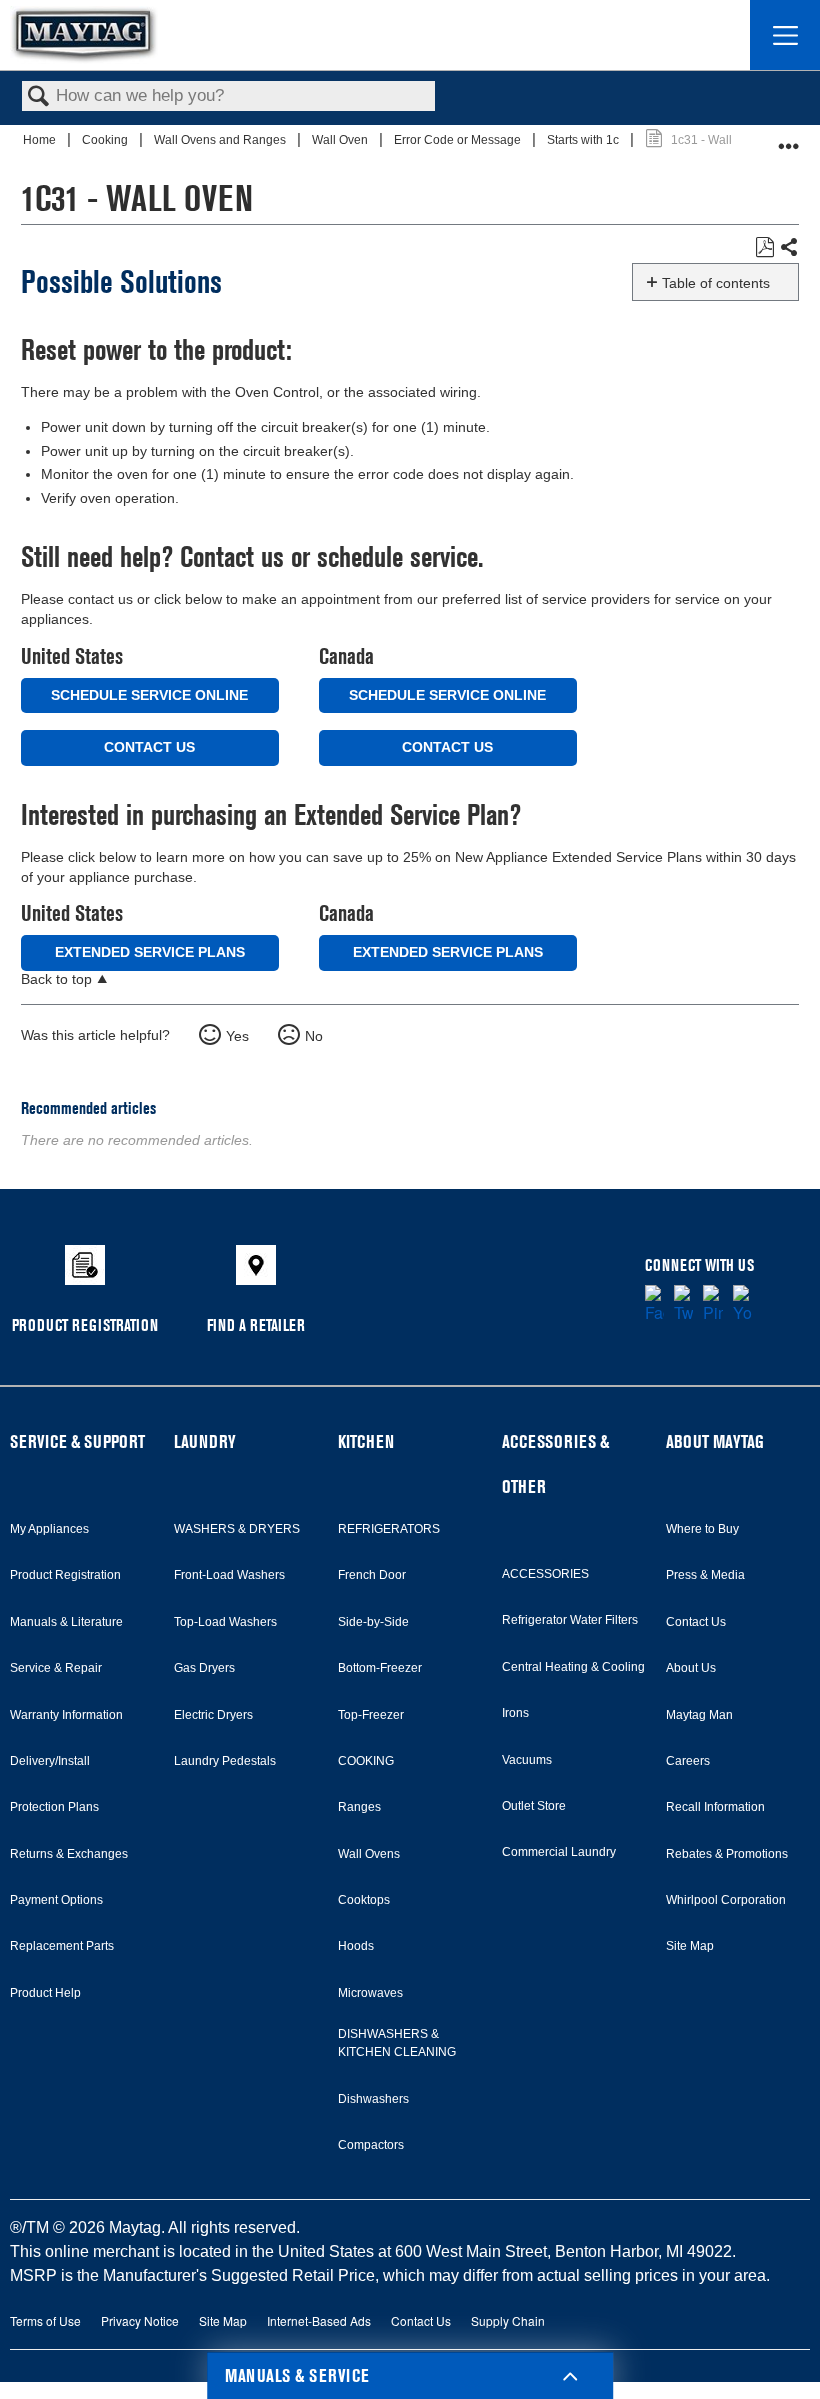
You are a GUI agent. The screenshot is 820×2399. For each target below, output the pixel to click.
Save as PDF (764, 247)
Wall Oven (341, 140)
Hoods (356, 1946)
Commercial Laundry (559, 1852)
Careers (688, 1761)
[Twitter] (683, 1305)
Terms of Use (45, 2320)
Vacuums (527, 1760)
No (314, 1036)
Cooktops (364, 1900)
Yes (237, 1036)
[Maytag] (84, 34)
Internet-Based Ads (319, 2320)
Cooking (106, 140)
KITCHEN (366, 1441)
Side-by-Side (373, 1622)
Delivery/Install (50, 1761)
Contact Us (149, 747)
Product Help (45, 1993)
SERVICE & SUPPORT (77, 1441)
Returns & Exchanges (69, 1854)
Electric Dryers (213, 1715)
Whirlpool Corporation (726, 1900)
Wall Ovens (369, 1854)
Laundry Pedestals (225, 1761)
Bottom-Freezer (380, 1668)
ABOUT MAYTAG (715, 1441)
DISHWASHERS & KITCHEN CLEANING (397, 2043)
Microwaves (370, 1993)
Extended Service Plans (150, 952)
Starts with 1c (584, 140)
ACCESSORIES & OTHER (555, 1464)
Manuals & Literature (66, 1622)
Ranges (359, 1807)
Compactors (371, 2145)
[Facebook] (654, 1305)
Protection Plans (54, 1807)
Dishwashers (373, 2099)
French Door (372, 1575)
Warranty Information (66, 1715)
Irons (515, 1713)
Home (41, 140)
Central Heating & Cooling (573, 1667)
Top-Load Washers (225, 1622)
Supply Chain (508, 2320)
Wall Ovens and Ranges (221, 140)
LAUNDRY (205, 1441)
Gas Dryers (204, 1668)
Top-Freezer (371, 1715)
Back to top (56, 979)
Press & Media (705, 1575)
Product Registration (65, 1575)
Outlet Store (534, 1806)
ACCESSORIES (545, 1574)
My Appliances (49, 1529)
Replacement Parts (62, 1946)
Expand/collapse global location (789, 137)
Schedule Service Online (149, 695)
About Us (691, 1668)
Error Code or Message (459, 140)
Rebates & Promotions (727, 1854)
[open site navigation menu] (785, 35)
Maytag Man (699, 1715)
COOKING (366, 1761)
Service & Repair (56, 1668)
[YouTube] (742, 1305)
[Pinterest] (712, 1305)
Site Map (690, 1946)
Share (788, 248)
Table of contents (716, 283)
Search (39, 97)
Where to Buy (702, 1529)
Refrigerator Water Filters (570, 1620)
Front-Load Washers (229, 1575)
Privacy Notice (140, 2320)
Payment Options (56, 1900)
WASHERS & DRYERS (237, 1529)
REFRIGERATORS (389, 1529)
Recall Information (715, 1807)
